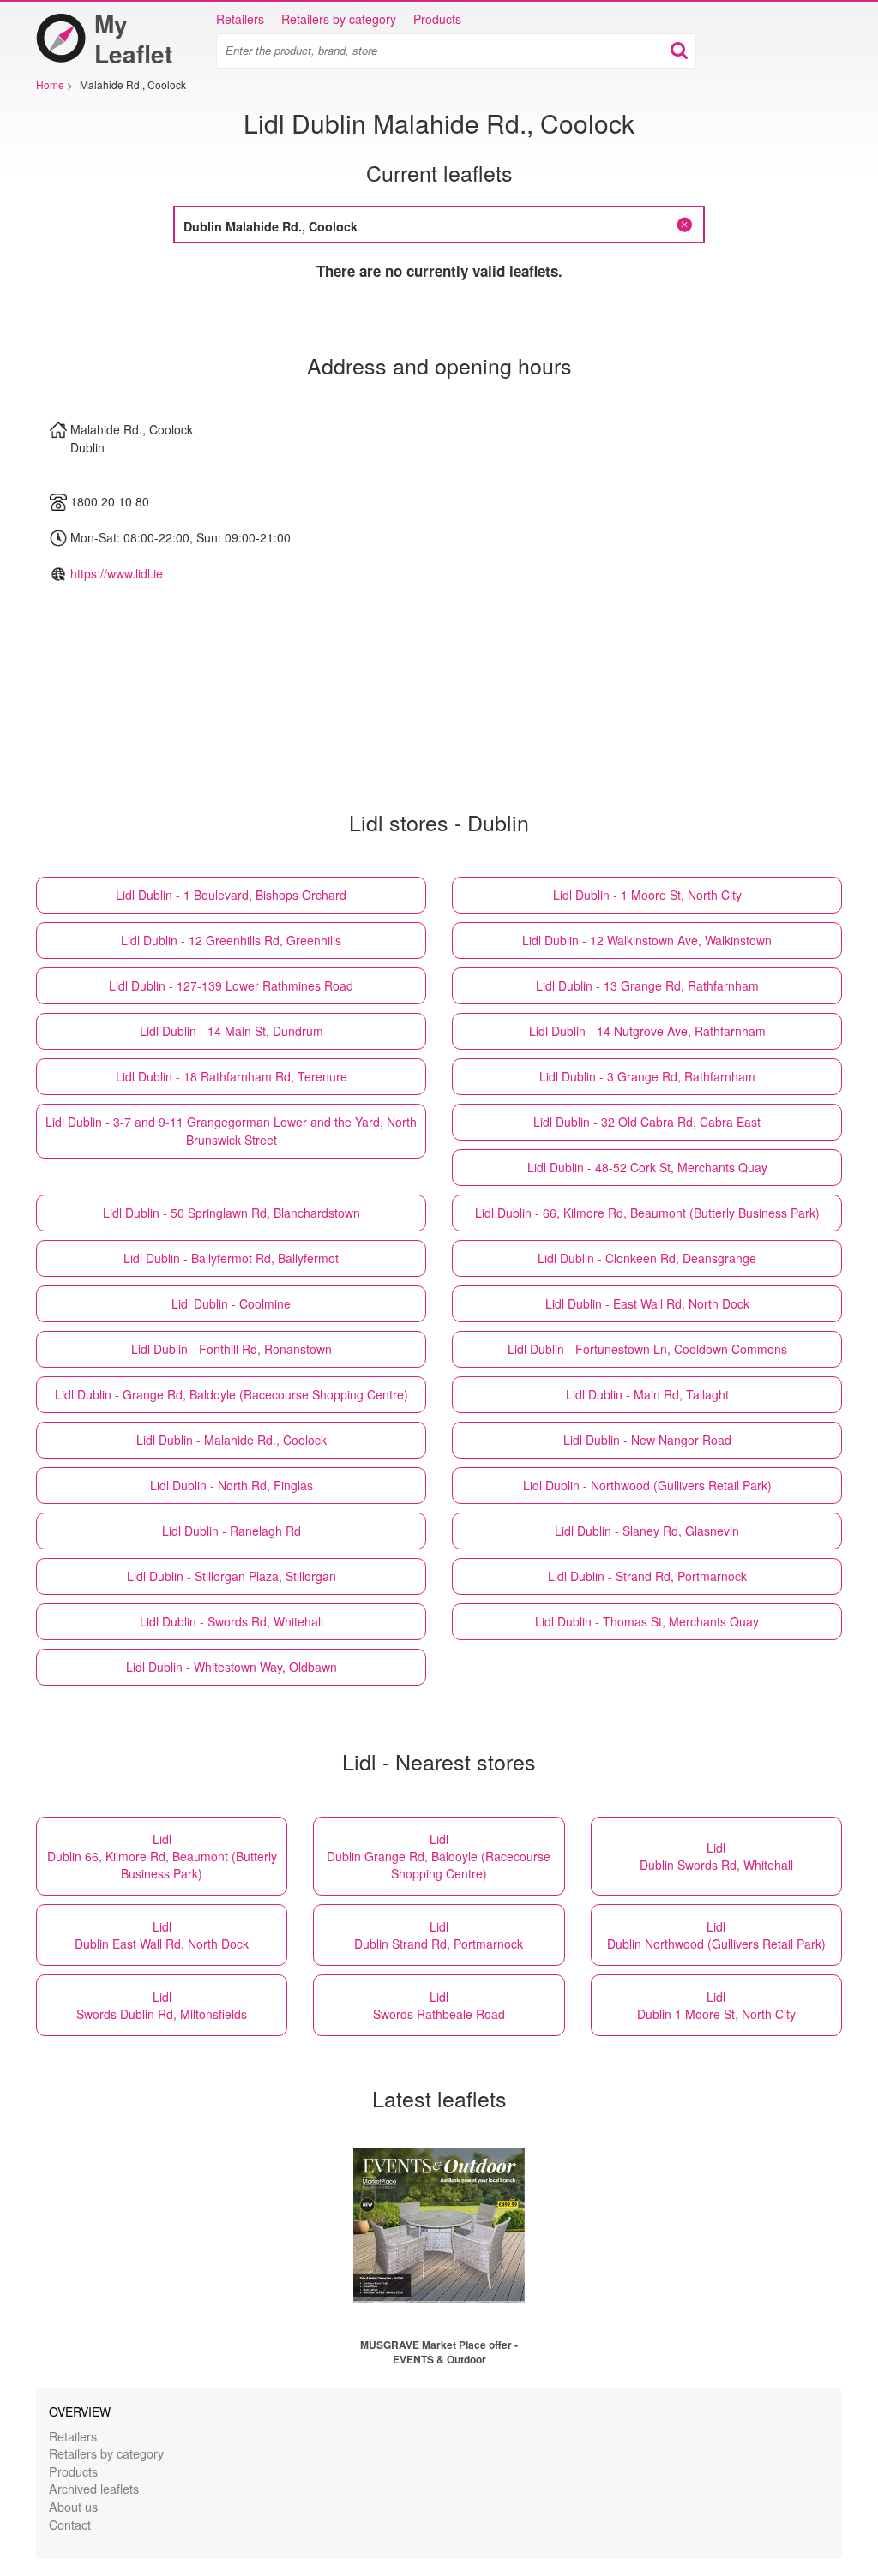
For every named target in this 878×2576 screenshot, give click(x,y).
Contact (70, 2524)
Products (437, 19)
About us (73, 2506)
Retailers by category (339, 19)
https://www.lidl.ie (117, 573)
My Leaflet (133, 39)
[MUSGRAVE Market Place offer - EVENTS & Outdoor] (439, 2226)
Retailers (240, 19)
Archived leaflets (94, 2488)
